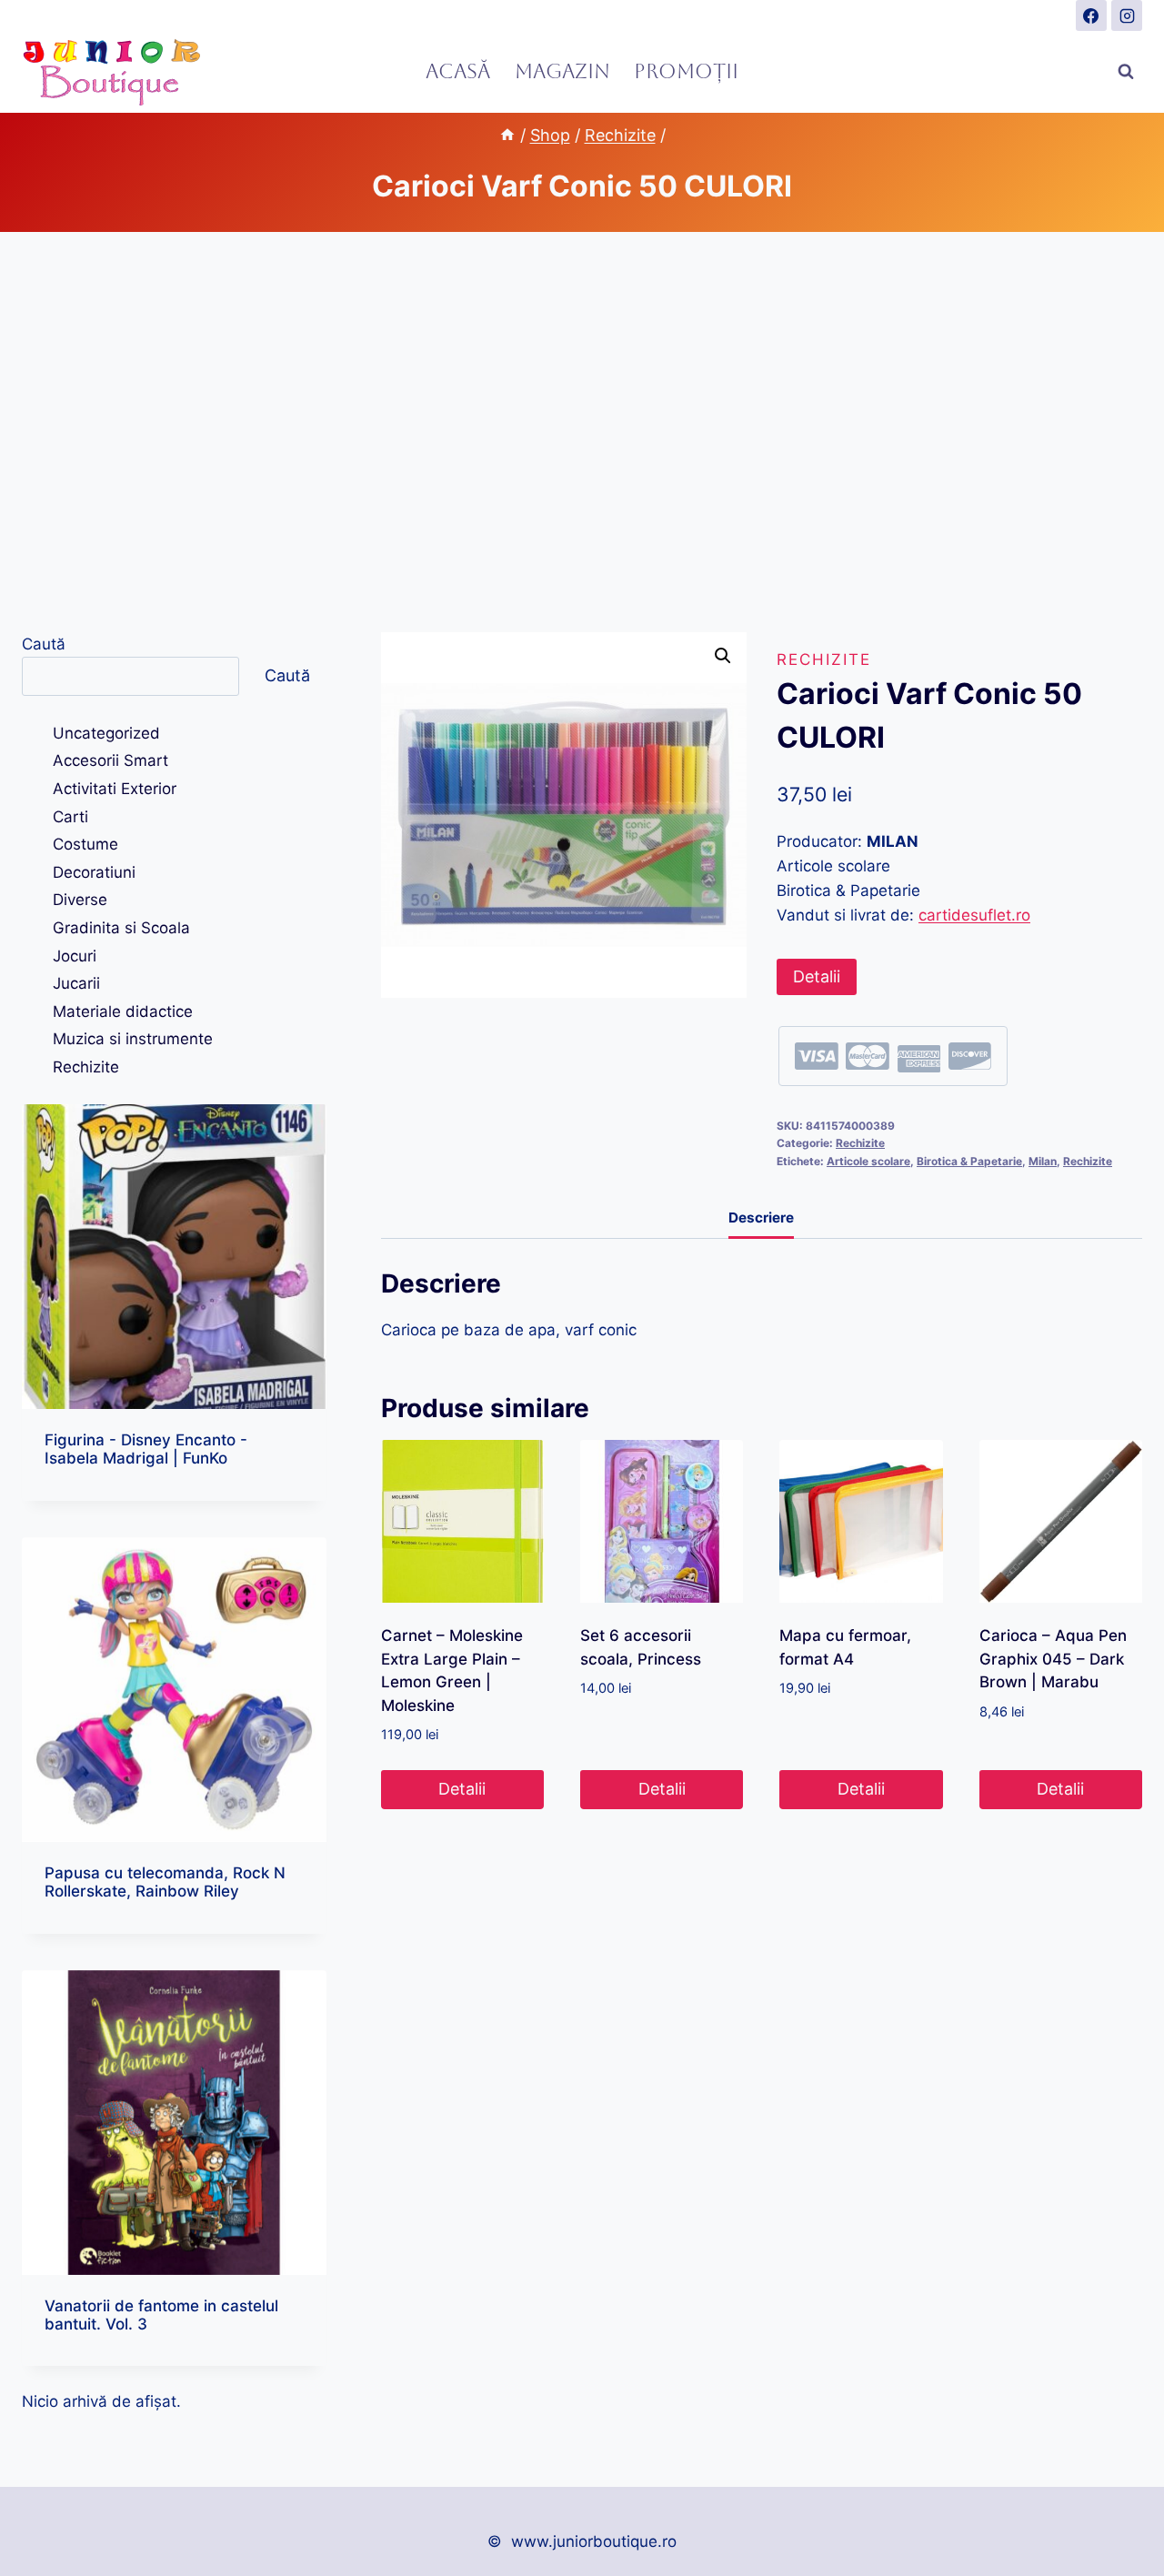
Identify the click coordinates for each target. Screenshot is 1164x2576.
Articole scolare (868, 1161)
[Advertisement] (582, 432)
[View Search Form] (1126, 72)
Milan (1043, 1161)
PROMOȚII (686, 71)
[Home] (507, 135)
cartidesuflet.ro (974, 915)
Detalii (817, 976)
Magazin (562, 71)
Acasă (458, 71)
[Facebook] (1091, 15)
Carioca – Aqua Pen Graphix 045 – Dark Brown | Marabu (1053, 1659)
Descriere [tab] (761, 1218)
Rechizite (824, 659)
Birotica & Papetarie (969, 1161)
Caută (44, 644)
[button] (723, 656)
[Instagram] (1127, 15)
